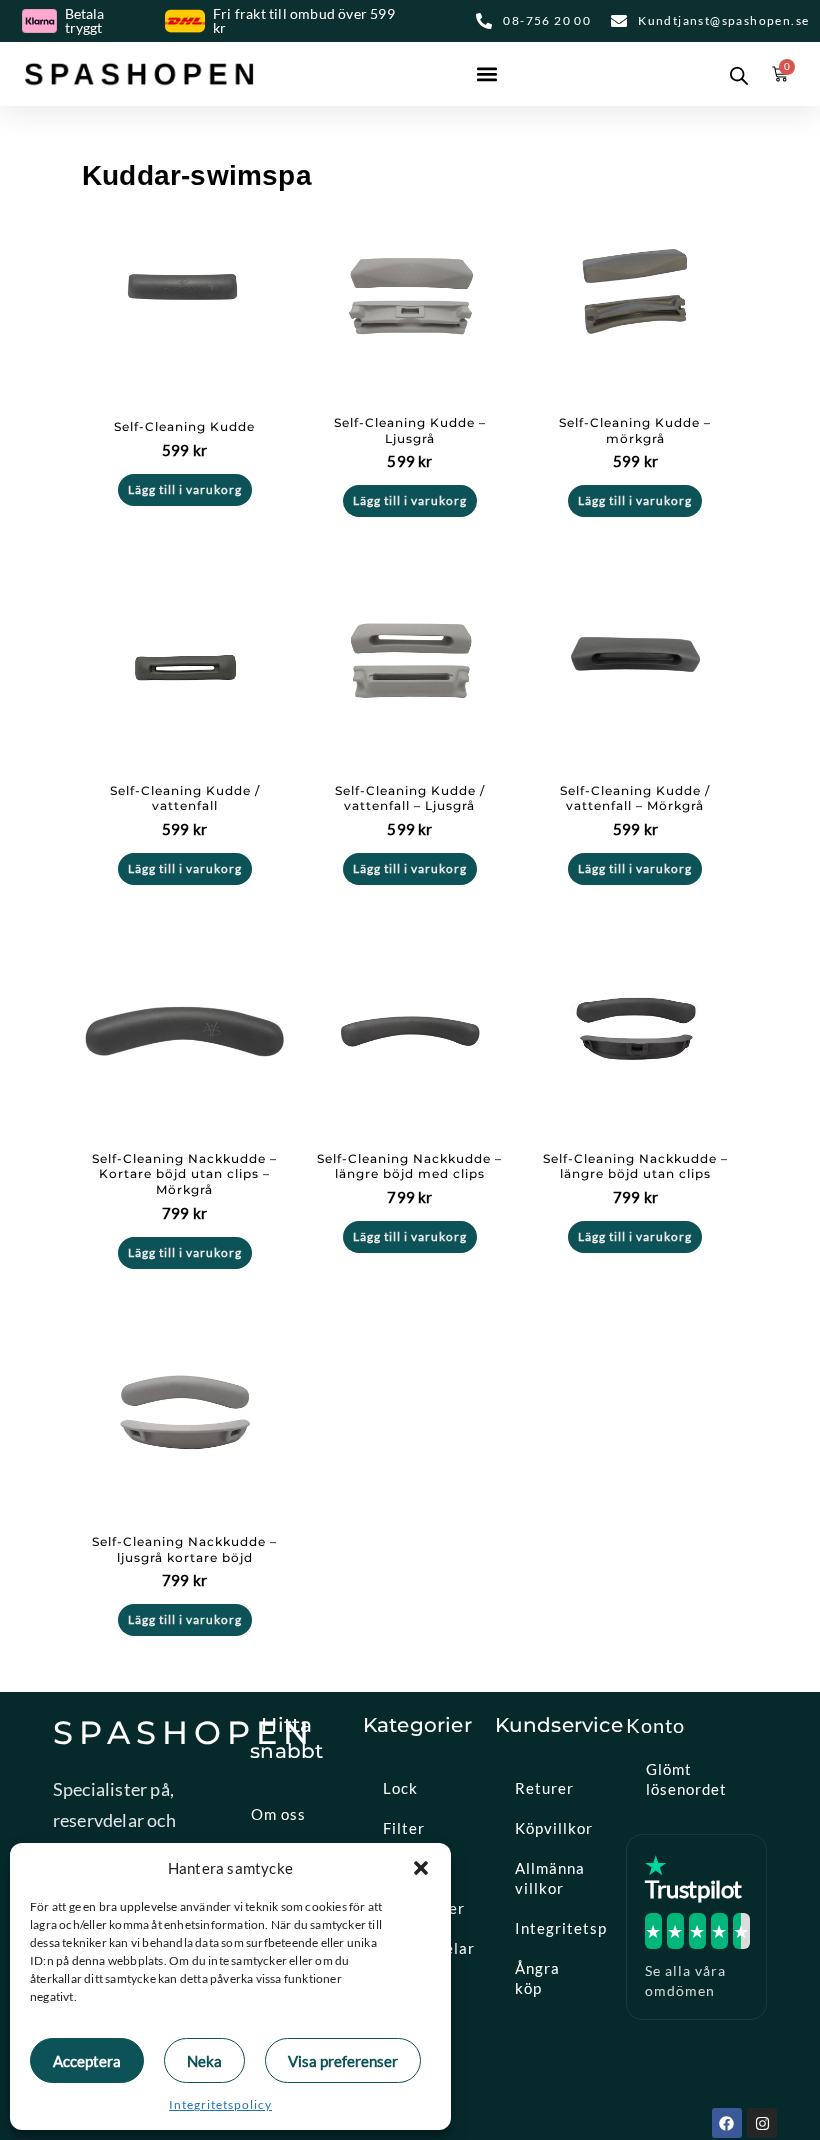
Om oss (278, 1814)
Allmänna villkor (550, 1878)
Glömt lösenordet (686, 1779)
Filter (404, 1828)
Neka (204, 2061)
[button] (421, 1868)
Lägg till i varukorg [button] (185, 489)
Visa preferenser (343, 2061)
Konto (655, 1725)
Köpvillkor (554, 1828)
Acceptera (87, 2061)
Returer (544, 1788)
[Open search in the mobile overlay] (735, 74)
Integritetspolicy (220, 2104)
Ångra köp (537, 1978)
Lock (400, 1788)
